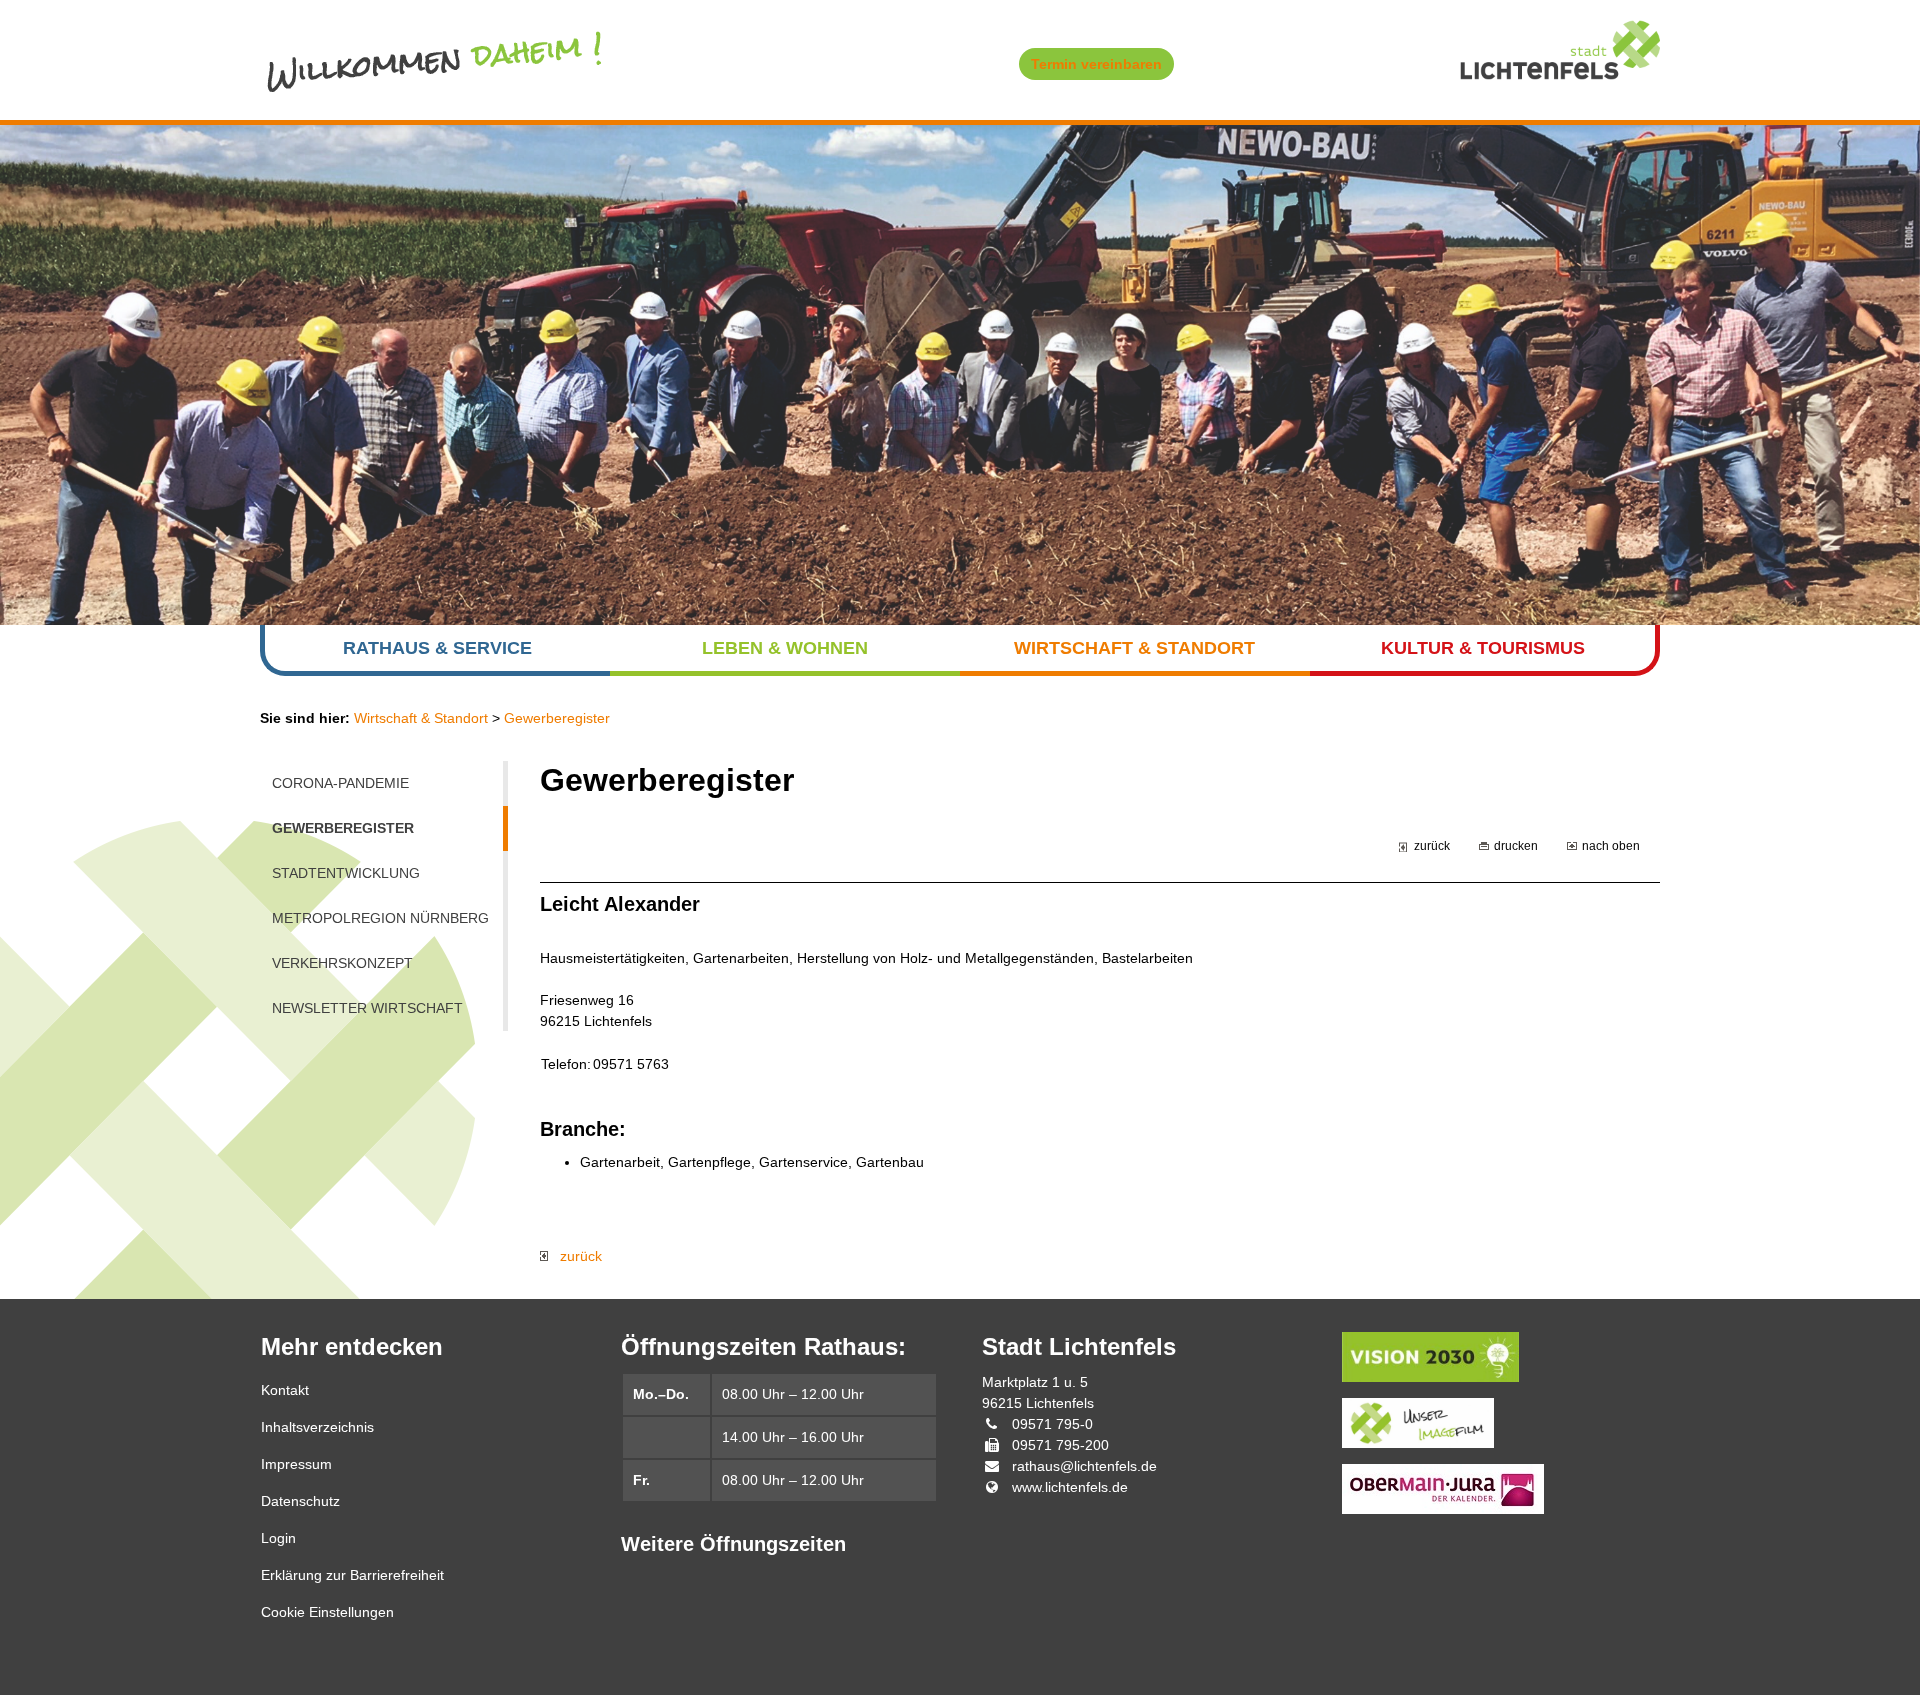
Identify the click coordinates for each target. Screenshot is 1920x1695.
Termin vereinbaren (1096, 64)
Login (278, 1538)
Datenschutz (300, 1501)
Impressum (296, 1464)
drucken (1516, 845)
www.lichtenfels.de (1070, 1487)
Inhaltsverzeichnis (317, 1427)
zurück (1432, 845)
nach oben (1611, 845)
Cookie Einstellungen (327, 1612)
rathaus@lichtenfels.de (1084, 1466)
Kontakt (285, 1390)
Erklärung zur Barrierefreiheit (352, 1575)
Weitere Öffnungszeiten (733, 1544)
